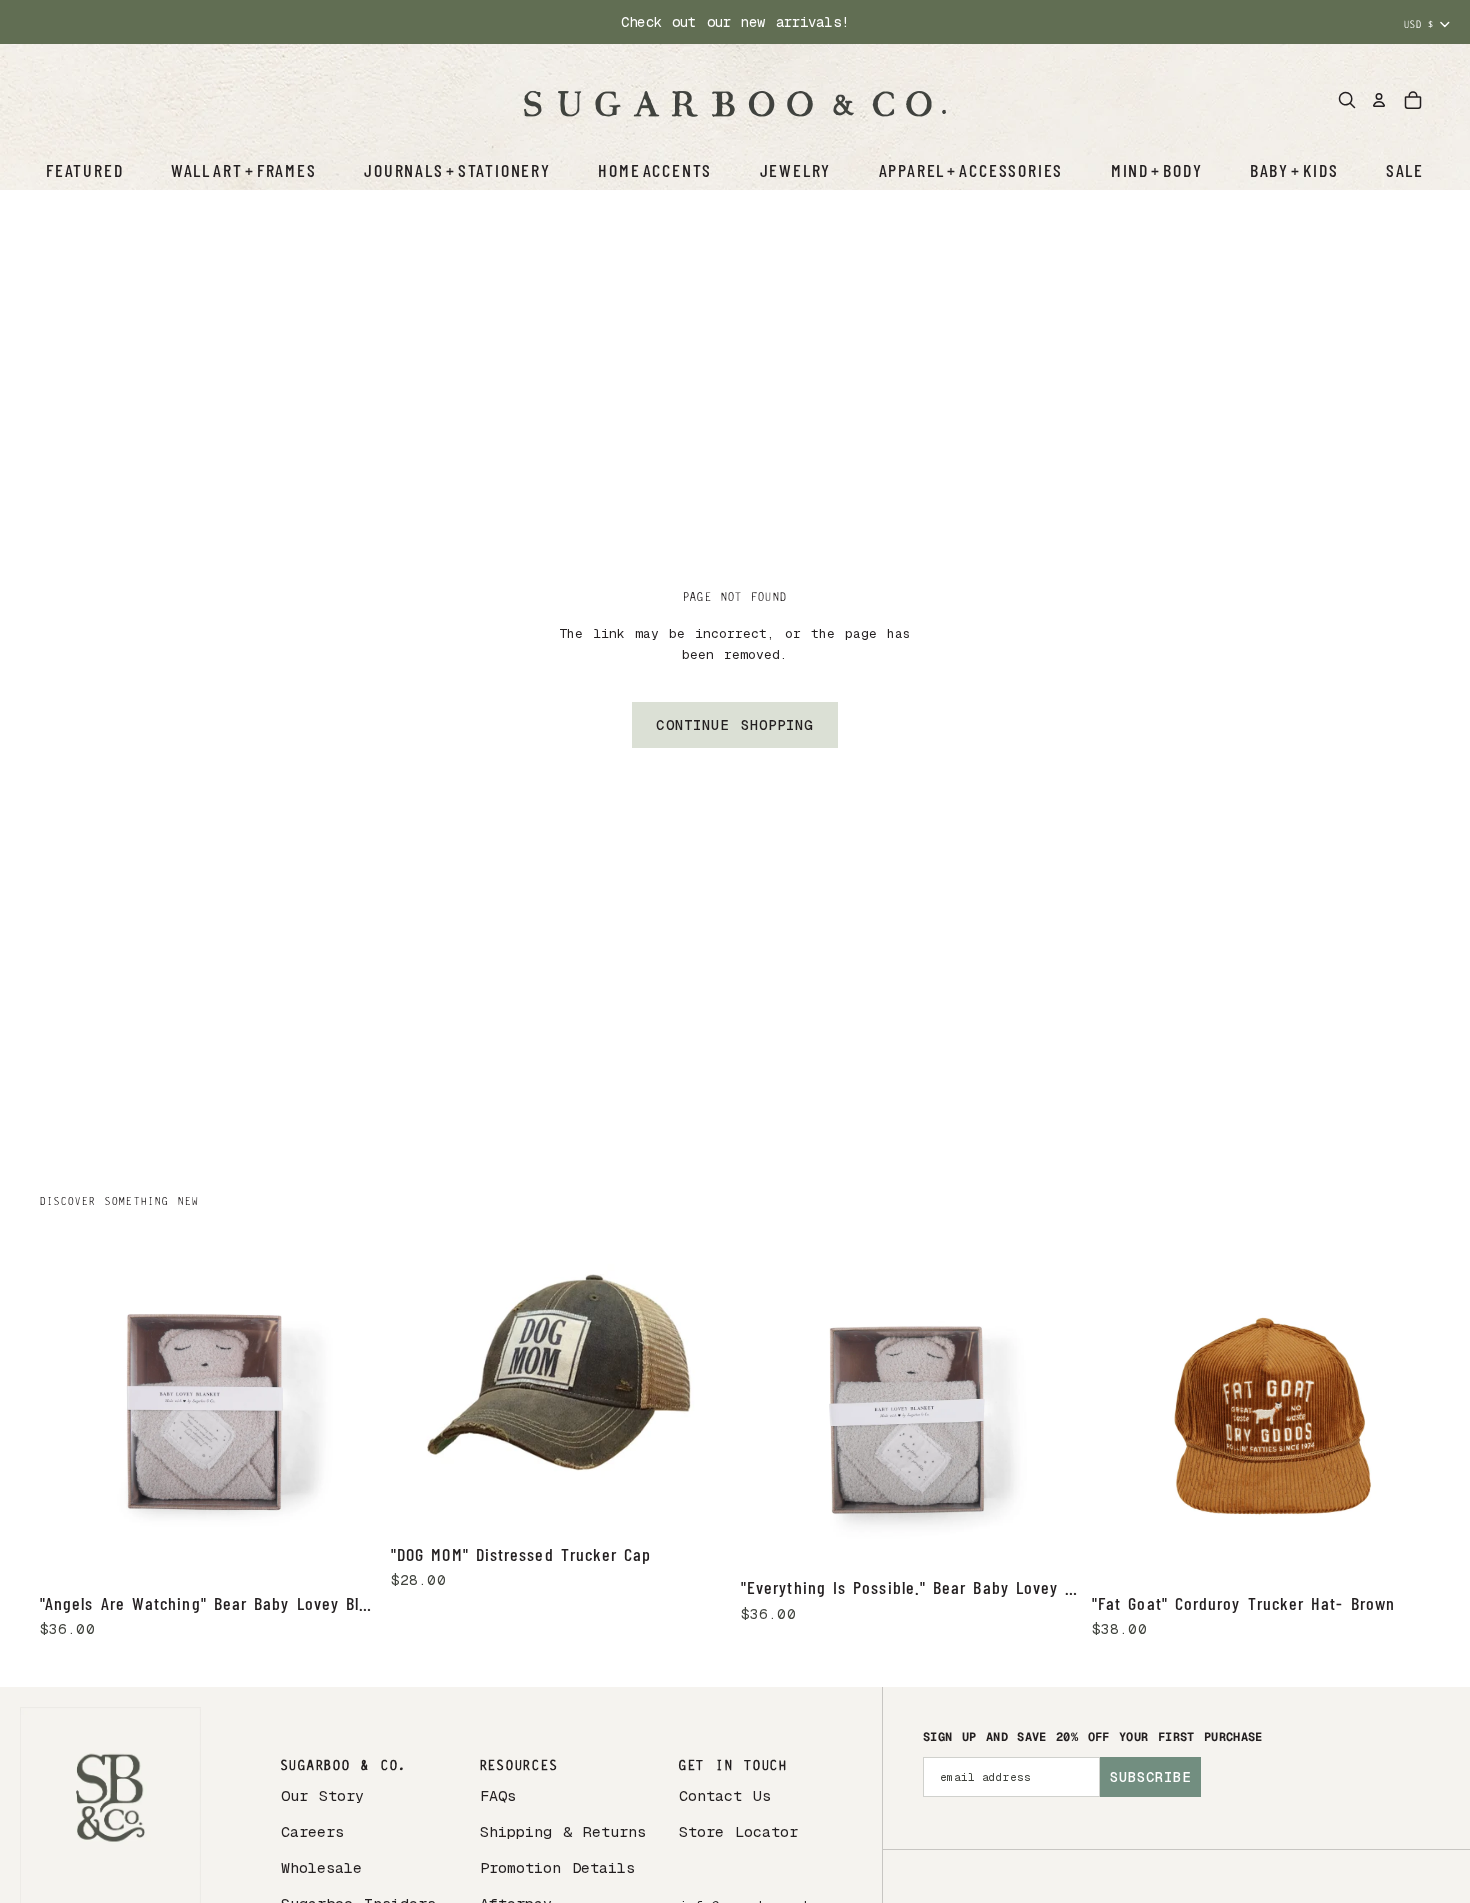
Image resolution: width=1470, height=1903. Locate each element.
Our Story (322, 1795)
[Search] (1347, 100)
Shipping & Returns (563, 1831)
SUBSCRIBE (1150, 1777)
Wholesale (321, 1867)
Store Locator (738, 1831)
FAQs (498, 1795)
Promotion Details (557, 1867)
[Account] (1379, 100)
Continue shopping (734, 725)
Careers (312, 1831)
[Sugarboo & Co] (735, 100)
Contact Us (725, 1795)
